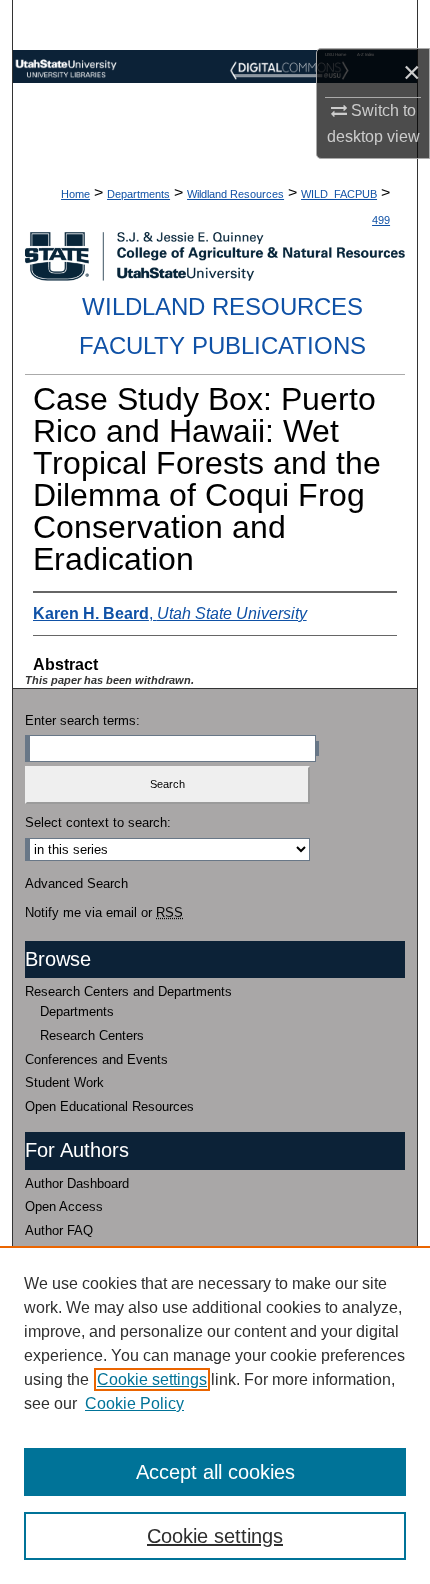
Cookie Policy (134, 1403)
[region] (215, 1415)
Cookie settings (152, 1379)
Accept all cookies (215, 1472)
